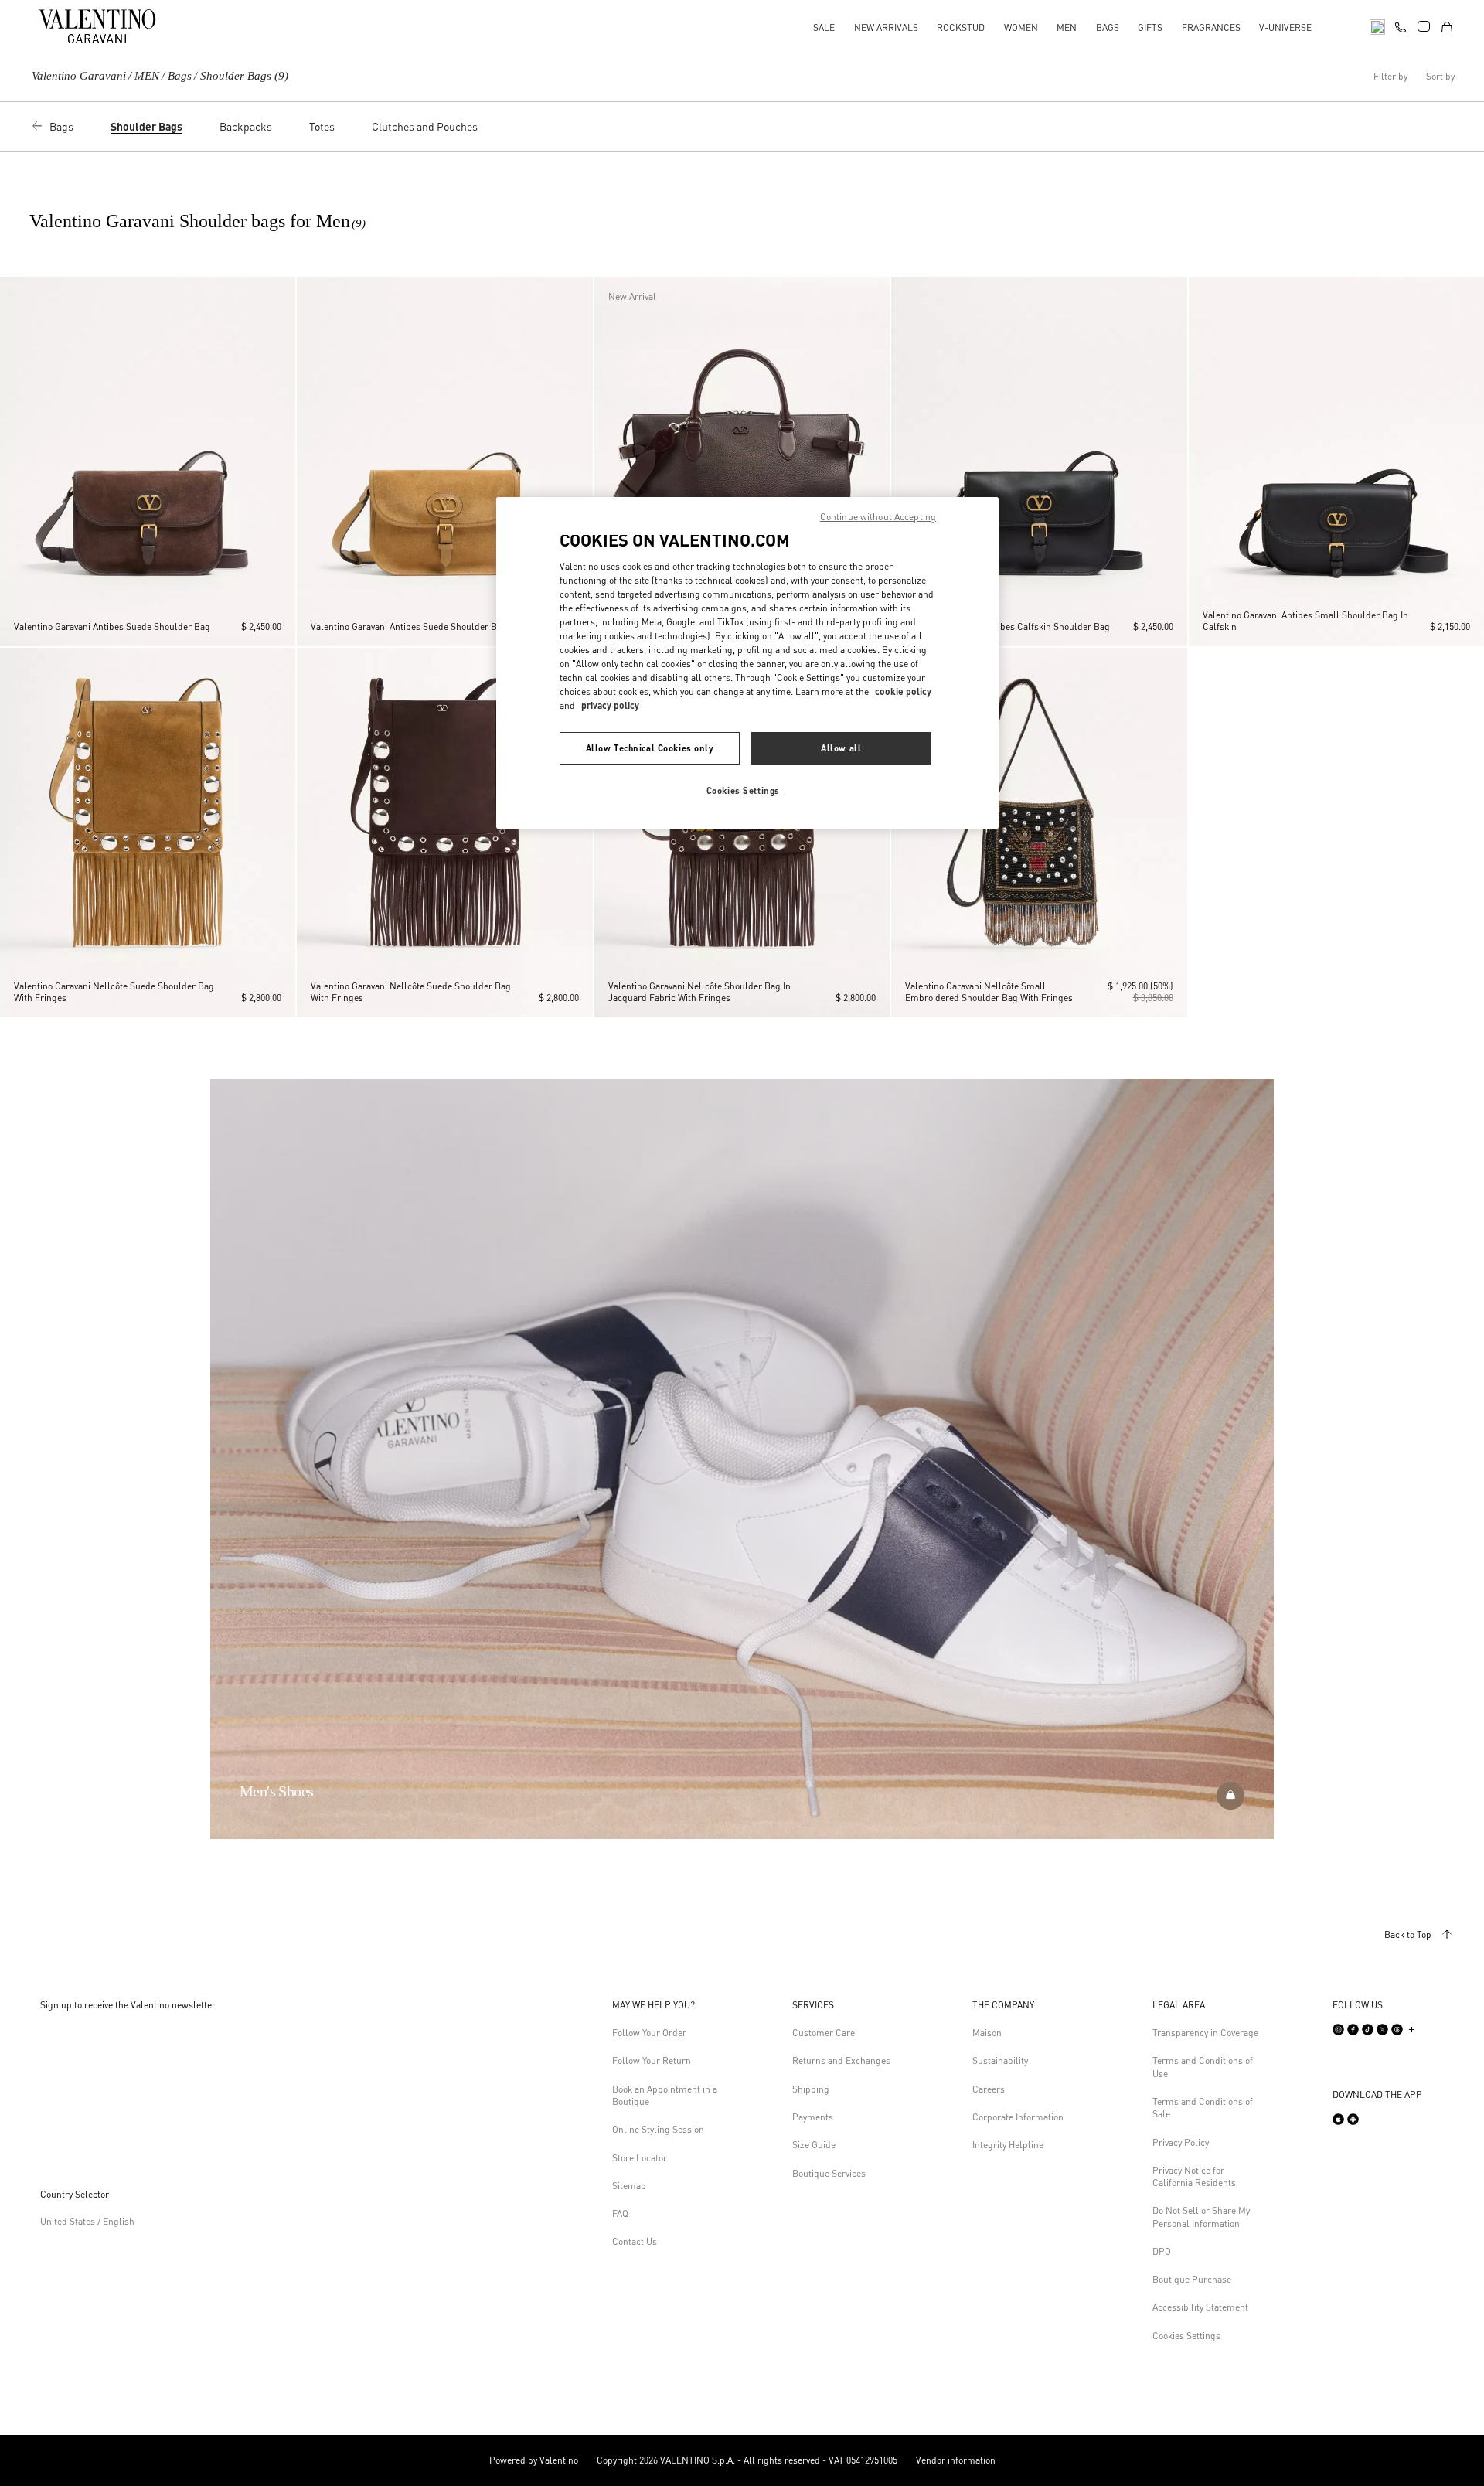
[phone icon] (1401, 25)
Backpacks (246, 126)
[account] (1424, 26)
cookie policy (903, 691)
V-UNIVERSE (1285, 27)
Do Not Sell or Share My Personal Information (1201, 2217)
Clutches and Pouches (425, 126)
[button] (15, 461)
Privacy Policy (1181, 2142)
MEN (1067, 27)
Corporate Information (1018, 2117)
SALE (824, 27)
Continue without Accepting (878, 517)
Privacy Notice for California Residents (1194, 2176)
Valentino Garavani (79, 76)
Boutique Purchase (1192, 2279)
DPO (1162, 2251)
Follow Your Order (649, 2033)
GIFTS (1150, 27)
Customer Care (824, 2033)
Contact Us (635, 2241)
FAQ (620, 2214)
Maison (987, 2033)
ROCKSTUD (961, 27)
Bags (180, 76)
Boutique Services (829, 2173)
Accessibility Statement (1200, 2307)
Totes (322, 126)
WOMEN (1021, 27)
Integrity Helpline (1008, 2145)
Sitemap (629, 2186)
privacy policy (610, 705)
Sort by (1440, 77)
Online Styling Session (658, 2129)
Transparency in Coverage (1205, 2033)
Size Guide (814, 2145)
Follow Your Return (652, 2060)
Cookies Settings (1186, 2336)
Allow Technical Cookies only (650, 748)
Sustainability (1000, 2060)
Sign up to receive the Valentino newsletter (128, 2005)
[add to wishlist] (279, 295)
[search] (1377, 26)
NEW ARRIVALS (886, 27)
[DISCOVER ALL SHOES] (1230, 1796)
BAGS (1108, 27)
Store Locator (640, 2158)
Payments (813, 2117)
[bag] (1447, 26)
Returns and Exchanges (841, 2060)
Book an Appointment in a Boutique (665, 2095)
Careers (989, 2089)
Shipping (811, 2089)
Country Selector (75, 2194)
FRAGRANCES (1211, 27)
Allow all (841, 748)
